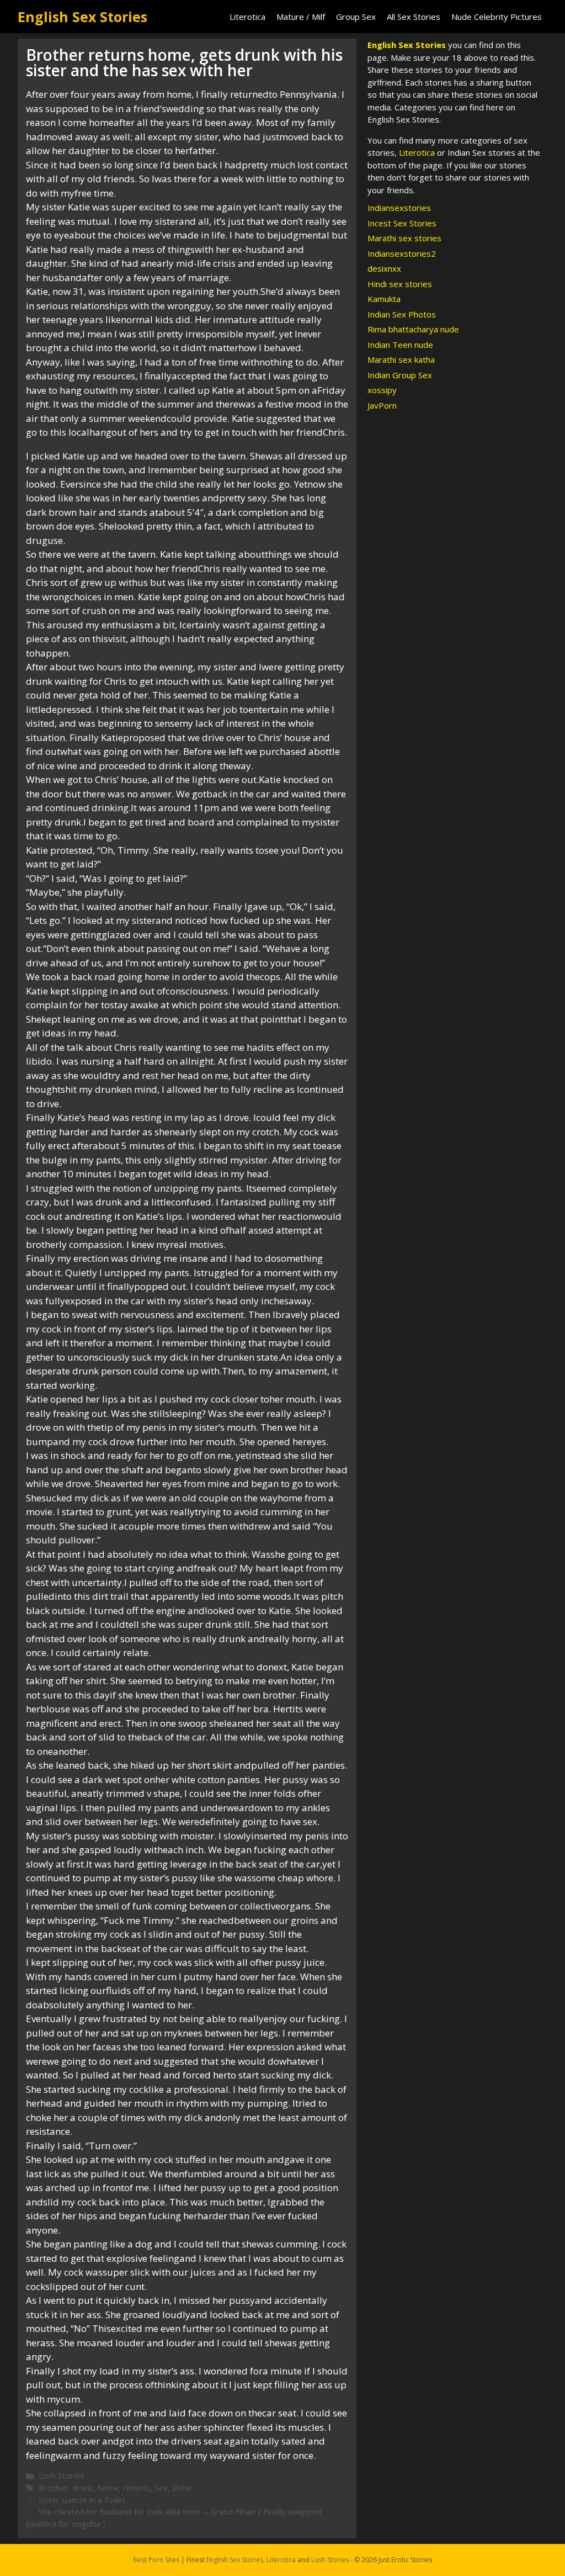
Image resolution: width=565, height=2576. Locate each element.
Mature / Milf (301, 17)
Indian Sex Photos (402, 314)
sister (182, 2488)
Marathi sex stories (404, 238)
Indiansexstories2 (402, 253)
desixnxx (384, 268)
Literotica (247, 17)
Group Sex (356, 17)
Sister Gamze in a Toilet (82, 2500)
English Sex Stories (82, 17)
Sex (161, 2488)
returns (137, 2488)
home (108, 2488)
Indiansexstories (399, 208)
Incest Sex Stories (402, 223)
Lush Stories (61, 2476)
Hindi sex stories (400, 284)
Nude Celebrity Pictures (497, 17)
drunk (83, 2488)
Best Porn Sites (156, 2560)
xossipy (382, 390)
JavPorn (382, 405)
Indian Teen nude (400, 345)
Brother (53, 2488)
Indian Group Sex (400, 375)
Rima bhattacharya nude (413, 329)
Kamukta (384, 299)
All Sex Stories (414, 17)
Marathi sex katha (401, 359)
